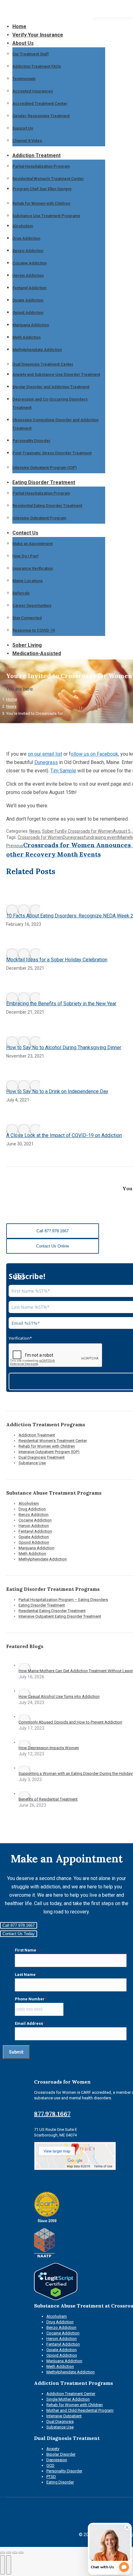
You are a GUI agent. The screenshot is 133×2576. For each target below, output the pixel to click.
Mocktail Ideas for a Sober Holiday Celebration (57, 960)
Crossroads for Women (40, 837)
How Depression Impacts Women (49, 1748)
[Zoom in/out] (21, 2553)
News (11, 706)
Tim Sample (63, 771)
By (87, 831)
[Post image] (23, 910)
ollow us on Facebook (94, 754)
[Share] (9, 2553)
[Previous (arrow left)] (2, 2565)
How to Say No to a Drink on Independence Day (57, 1091)
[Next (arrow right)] (9, 2565)
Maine (124, 837)
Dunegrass (46, 762)
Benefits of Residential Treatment (48, 1799)
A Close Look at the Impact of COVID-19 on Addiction (64, 1135)
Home (12, 699)
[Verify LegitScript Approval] (56, 2299)
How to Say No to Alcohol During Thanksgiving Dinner (64, 1048)
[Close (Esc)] (2, 2553)
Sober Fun (52, 831)
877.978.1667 (52, 2114)
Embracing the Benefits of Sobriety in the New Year (61, 1004)
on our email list (45, 754)
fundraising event (101, 837)
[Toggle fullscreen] (15, 2553)
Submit (16, 2052)
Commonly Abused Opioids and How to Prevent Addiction (70, 1722)
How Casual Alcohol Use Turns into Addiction (59, 1696)
